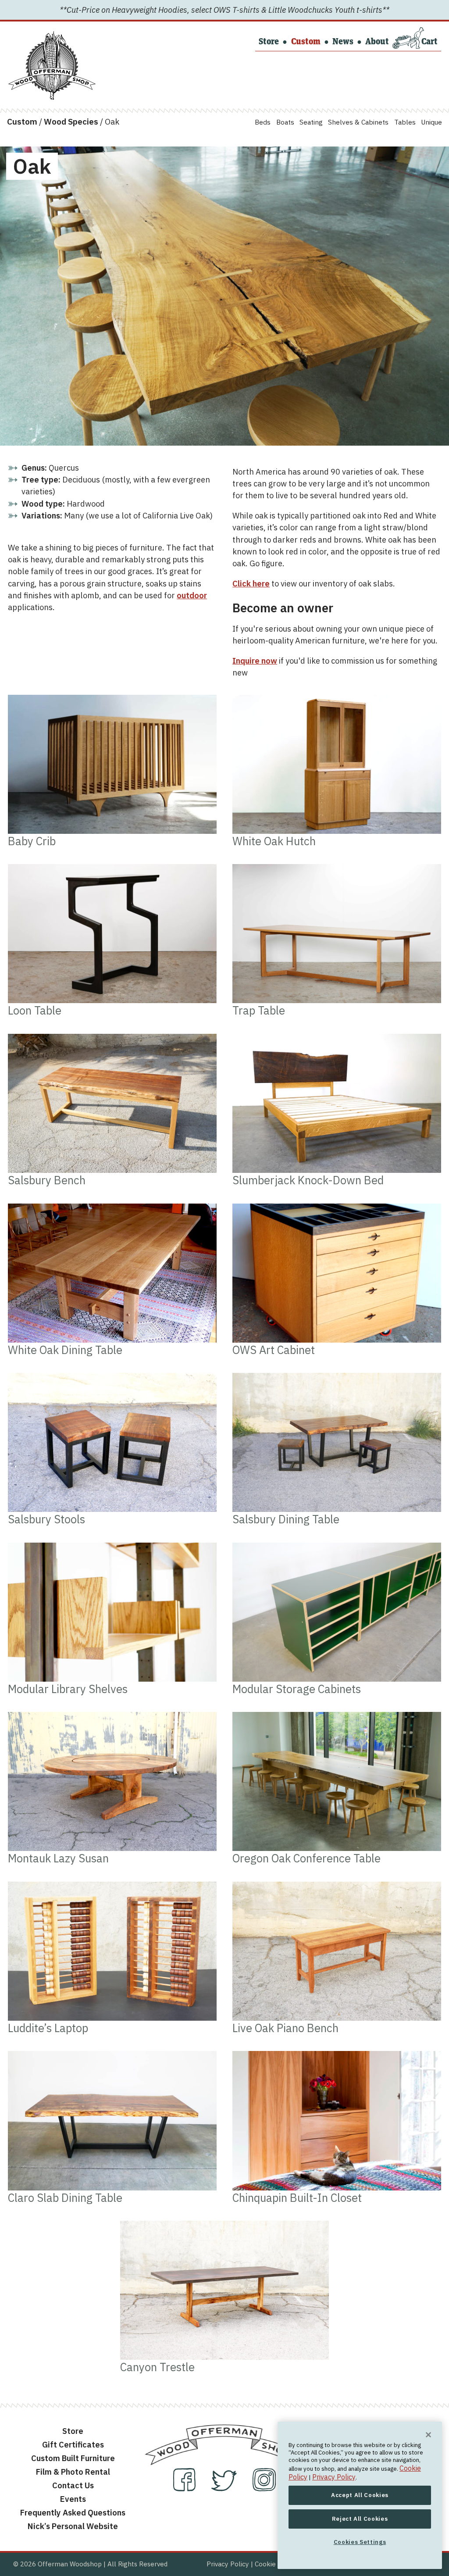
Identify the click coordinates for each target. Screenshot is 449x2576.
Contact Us (73, 2485)
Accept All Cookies (360, 2495)
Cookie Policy (276, 2564)
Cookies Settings (360, 2542)
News (343, 42)
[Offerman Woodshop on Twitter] (225, 2488)
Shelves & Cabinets (358, 122)
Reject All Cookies (360, 2519)
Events (73, 2499)
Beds (263, 122)
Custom (306, 42)
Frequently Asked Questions (73, 2512)
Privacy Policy (228, 2564)
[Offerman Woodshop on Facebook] (185, 2488)
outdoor (192, 595)
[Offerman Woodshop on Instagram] (264, 2488)
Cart (429, 42)
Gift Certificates (73, 2444)
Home (23, 38)
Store (269, 42)
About (377, 42)
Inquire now (255, 661)
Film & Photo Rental (73, 2472)
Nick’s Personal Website (73, 2526)
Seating (311, 122)
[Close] (428, 2435)
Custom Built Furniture (73, 2458)
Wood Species (71, 121)
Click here (251, 583)
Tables (405, 122)
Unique (431, 122)
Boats (285, 122)
